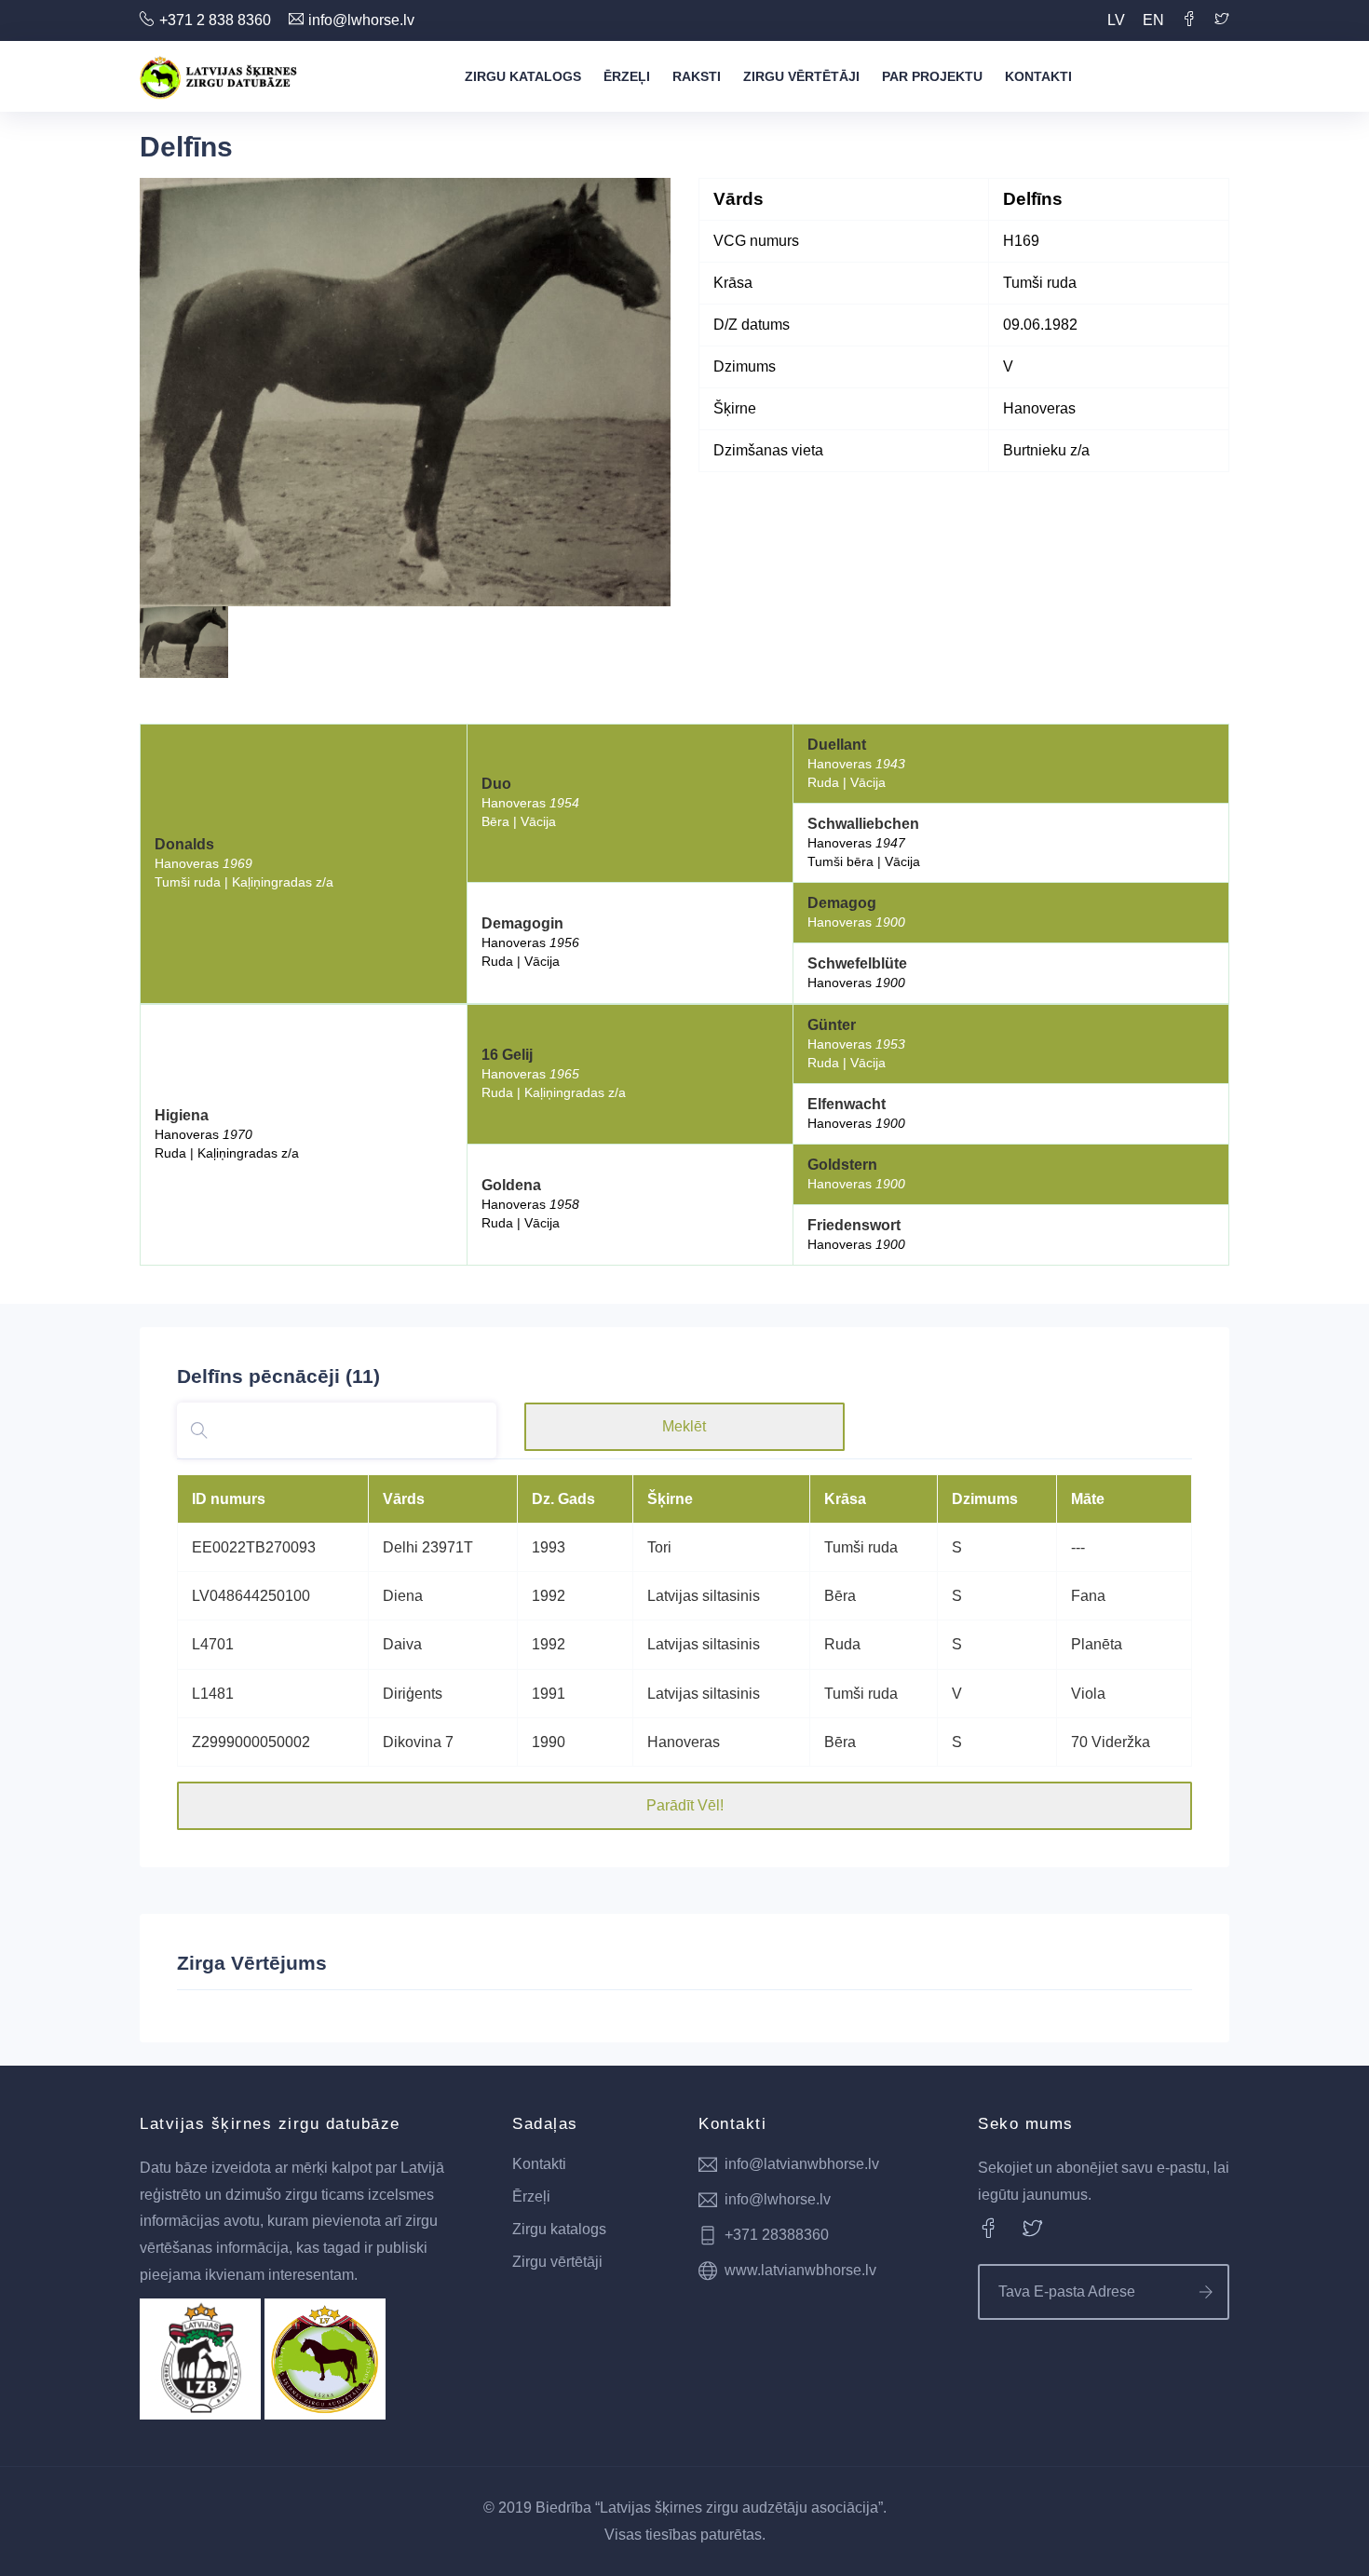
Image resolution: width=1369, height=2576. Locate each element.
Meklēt (684, 1426)
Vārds (404, 1499)
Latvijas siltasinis (704, 1596)
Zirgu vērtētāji (801, 76)
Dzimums (985, 1499)
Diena (403, 1596)
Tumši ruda (861, 1547)
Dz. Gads (563, 1499)
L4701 (213, 1644)
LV (1116, 20)
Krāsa (845, 1499)
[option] (405, 392)
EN (1153, 20)
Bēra (840, 1596)
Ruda (842, 1644)
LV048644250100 (251, 1596)
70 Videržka (1111, 1742)
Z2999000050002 (251, 1742)
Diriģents (413, 1694)
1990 (549, 1742)
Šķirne (670, 1499)
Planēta (1097, 1644)
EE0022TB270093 (254, 1547)
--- (1078, 1547)
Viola (1088, 1694)
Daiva (402, 1644)
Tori (659, 1547)
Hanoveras (684, 1742)
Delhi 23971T (428, 1547)
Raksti (697, 76)
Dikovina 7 (418, 1742)
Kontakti (1038, 76)
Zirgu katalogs (523, 76)
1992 (549, 1596)
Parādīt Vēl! (685, 1805)
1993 (549, 1547)
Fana (1088, 1596)
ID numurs (229, 1499)
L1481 (213, 1694)
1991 (549, 1694)
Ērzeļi (627, 76)
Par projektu (932, 76)
